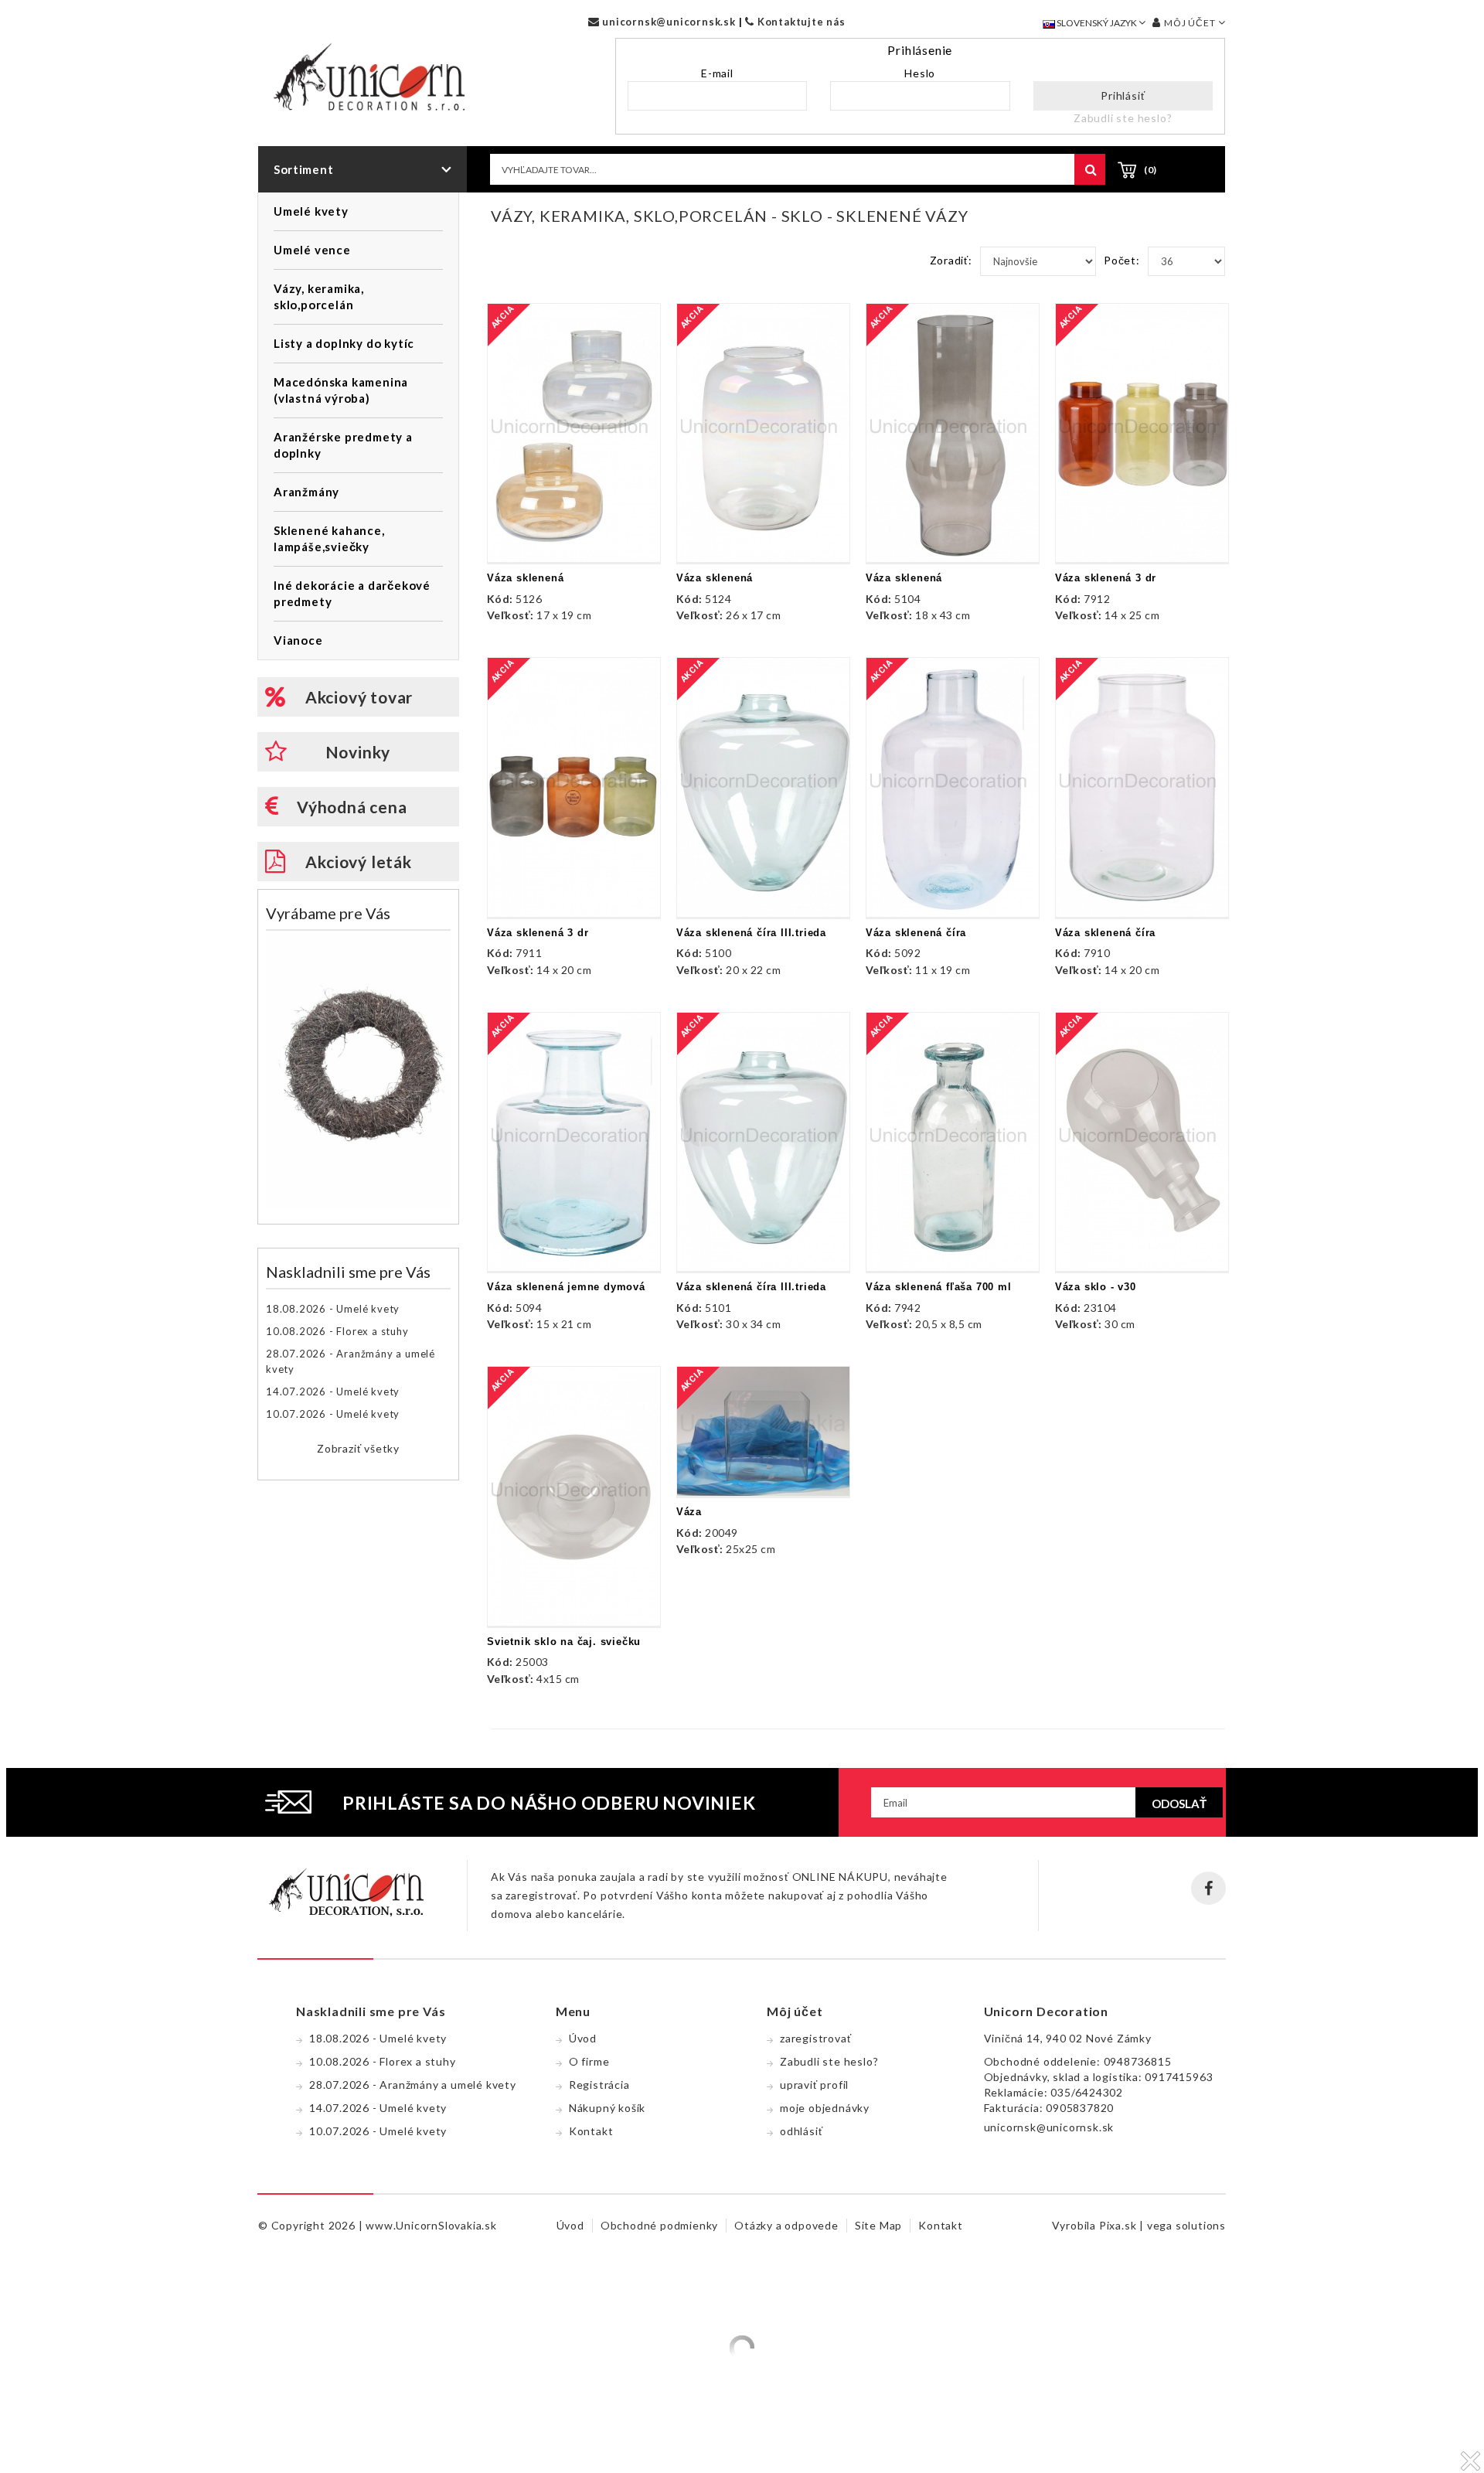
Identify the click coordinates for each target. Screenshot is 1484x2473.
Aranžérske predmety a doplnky (343, 445)
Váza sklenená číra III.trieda (751, 933)
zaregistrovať (815, 2038)
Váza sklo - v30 (1096, 1287)
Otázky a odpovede (786, 2225)
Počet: (1122, 260)
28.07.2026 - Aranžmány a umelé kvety (351, 1361)
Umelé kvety (311, 211)
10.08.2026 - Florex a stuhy (337, 1331)
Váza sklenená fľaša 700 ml (939, 1287)
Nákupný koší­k (607, 2108)
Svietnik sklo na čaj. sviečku (564, 1642)
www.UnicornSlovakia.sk (431, 2225)
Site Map (878, 2225)
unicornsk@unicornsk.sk (667, 22)
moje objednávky (825, 2108)
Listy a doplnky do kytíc (344, 343)
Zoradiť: (951, 260)
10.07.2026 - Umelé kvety (333, 1414)
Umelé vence (312, 250)
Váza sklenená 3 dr (1106, 578)
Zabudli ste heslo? (1123, 118)
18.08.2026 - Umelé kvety (333, 1309)
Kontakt (591, 2131)
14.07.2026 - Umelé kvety (333, 1391)
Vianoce (298, 640)
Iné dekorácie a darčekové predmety (352, 593)
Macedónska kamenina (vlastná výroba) (341, 390)
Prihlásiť (1123, 95)
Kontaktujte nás (800, 22)
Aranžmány (306, 492)
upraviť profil (814, 2085)
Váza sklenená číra (916, 933)
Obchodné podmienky (659, 2225)
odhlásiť (801, 2131)
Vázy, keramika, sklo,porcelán (319, 296)
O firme (589, 2061)
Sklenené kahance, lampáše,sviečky (329, 538)
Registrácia (599, 2085)
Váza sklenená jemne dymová (566, 1287)
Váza (689, 1512)
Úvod (583, 2038)
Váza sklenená (525, 578)
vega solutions (1186, 2225)
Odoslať (1179, 1804)
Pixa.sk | (1123, 2225)
